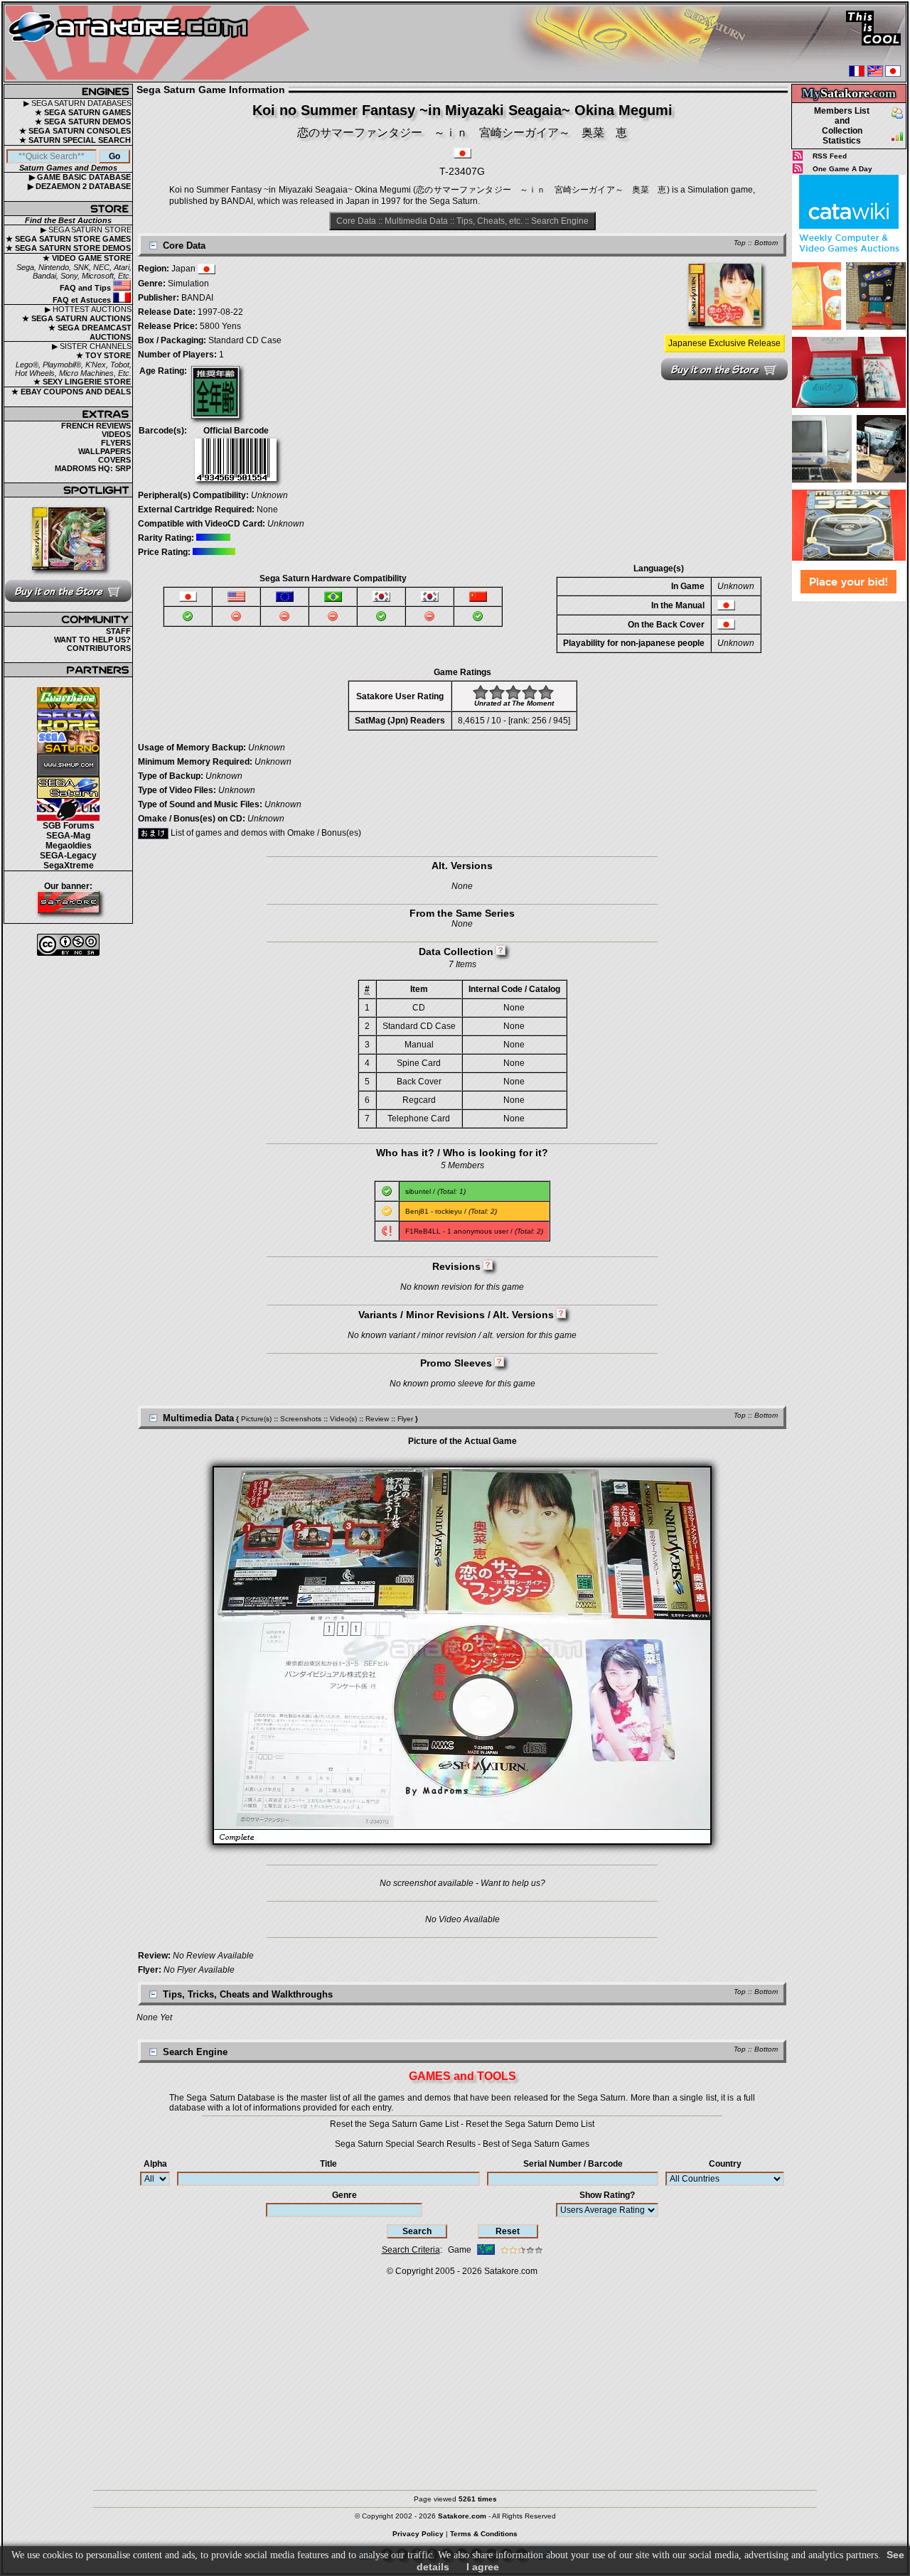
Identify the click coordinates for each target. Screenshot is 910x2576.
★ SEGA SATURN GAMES (83, 112)
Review (377, 1419)
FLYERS (116, 443)
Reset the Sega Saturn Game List (394, 2124)
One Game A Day (842, 169)
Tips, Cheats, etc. (489, 221)
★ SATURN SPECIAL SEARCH (75, 140)
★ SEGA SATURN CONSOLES (75, 131)
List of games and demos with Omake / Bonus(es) (265, 833)
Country (725, 2164)
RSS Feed (830, 156)
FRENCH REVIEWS (96, 426)
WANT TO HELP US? (92, 640)
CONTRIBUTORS (99, 648)
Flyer (405, 1419)
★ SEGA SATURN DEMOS (83, 122)
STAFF (118, 631)
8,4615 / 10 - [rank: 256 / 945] (514, 721)
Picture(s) (256, 1419)
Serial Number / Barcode (573, 2164)
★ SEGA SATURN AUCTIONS (76, 318)
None (267, 510)
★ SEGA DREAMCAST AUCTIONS (90, 332)
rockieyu (449, 1211)
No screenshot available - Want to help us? (462, 1883)
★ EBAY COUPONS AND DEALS (71, 392)
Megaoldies (69, 846)
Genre (344, 2195)
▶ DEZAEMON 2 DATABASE (79, 186)
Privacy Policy (418, 2534)
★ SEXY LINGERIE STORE (82, 382)
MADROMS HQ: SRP (93, 468)
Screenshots (301, 1419)
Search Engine (560, 221)
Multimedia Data (416, 221)
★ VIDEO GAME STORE (87, 258)
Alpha (155, 2164)
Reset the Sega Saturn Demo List (530, 2124)
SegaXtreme (69, 866)
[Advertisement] (849, 817)
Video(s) (343, 1419)
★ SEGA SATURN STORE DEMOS (68, 248)
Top (740, 243)
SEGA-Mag (68, 836)
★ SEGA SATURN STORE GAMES (68, 239)
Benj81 (417, 1211)
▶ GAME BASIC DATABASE (80, 177)
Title (328, 2164)
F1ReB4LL (423, 1231)
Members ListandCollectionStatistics (842, 126)
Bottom (766, 243)
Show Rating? (607, 2195)
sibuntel (418, 1191)
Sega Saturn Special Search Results (405, 2144)
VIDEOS (116, 434)
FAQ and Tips (86, 288)
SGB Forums (69, 826)
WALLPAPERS (105, 451)
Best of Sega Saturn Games (536, 2144)
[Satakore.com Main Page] (161, 43)
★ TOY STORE (103, 355)
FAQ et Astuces (83, 300)
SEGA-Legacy (68, 856)
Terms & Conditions (484, 2534)
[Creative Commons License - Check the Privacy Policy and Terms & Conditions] (68, 945)
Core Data (356, 221)
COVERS (114, 460)
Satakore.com (511, 2271)
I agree (483, 2567)
